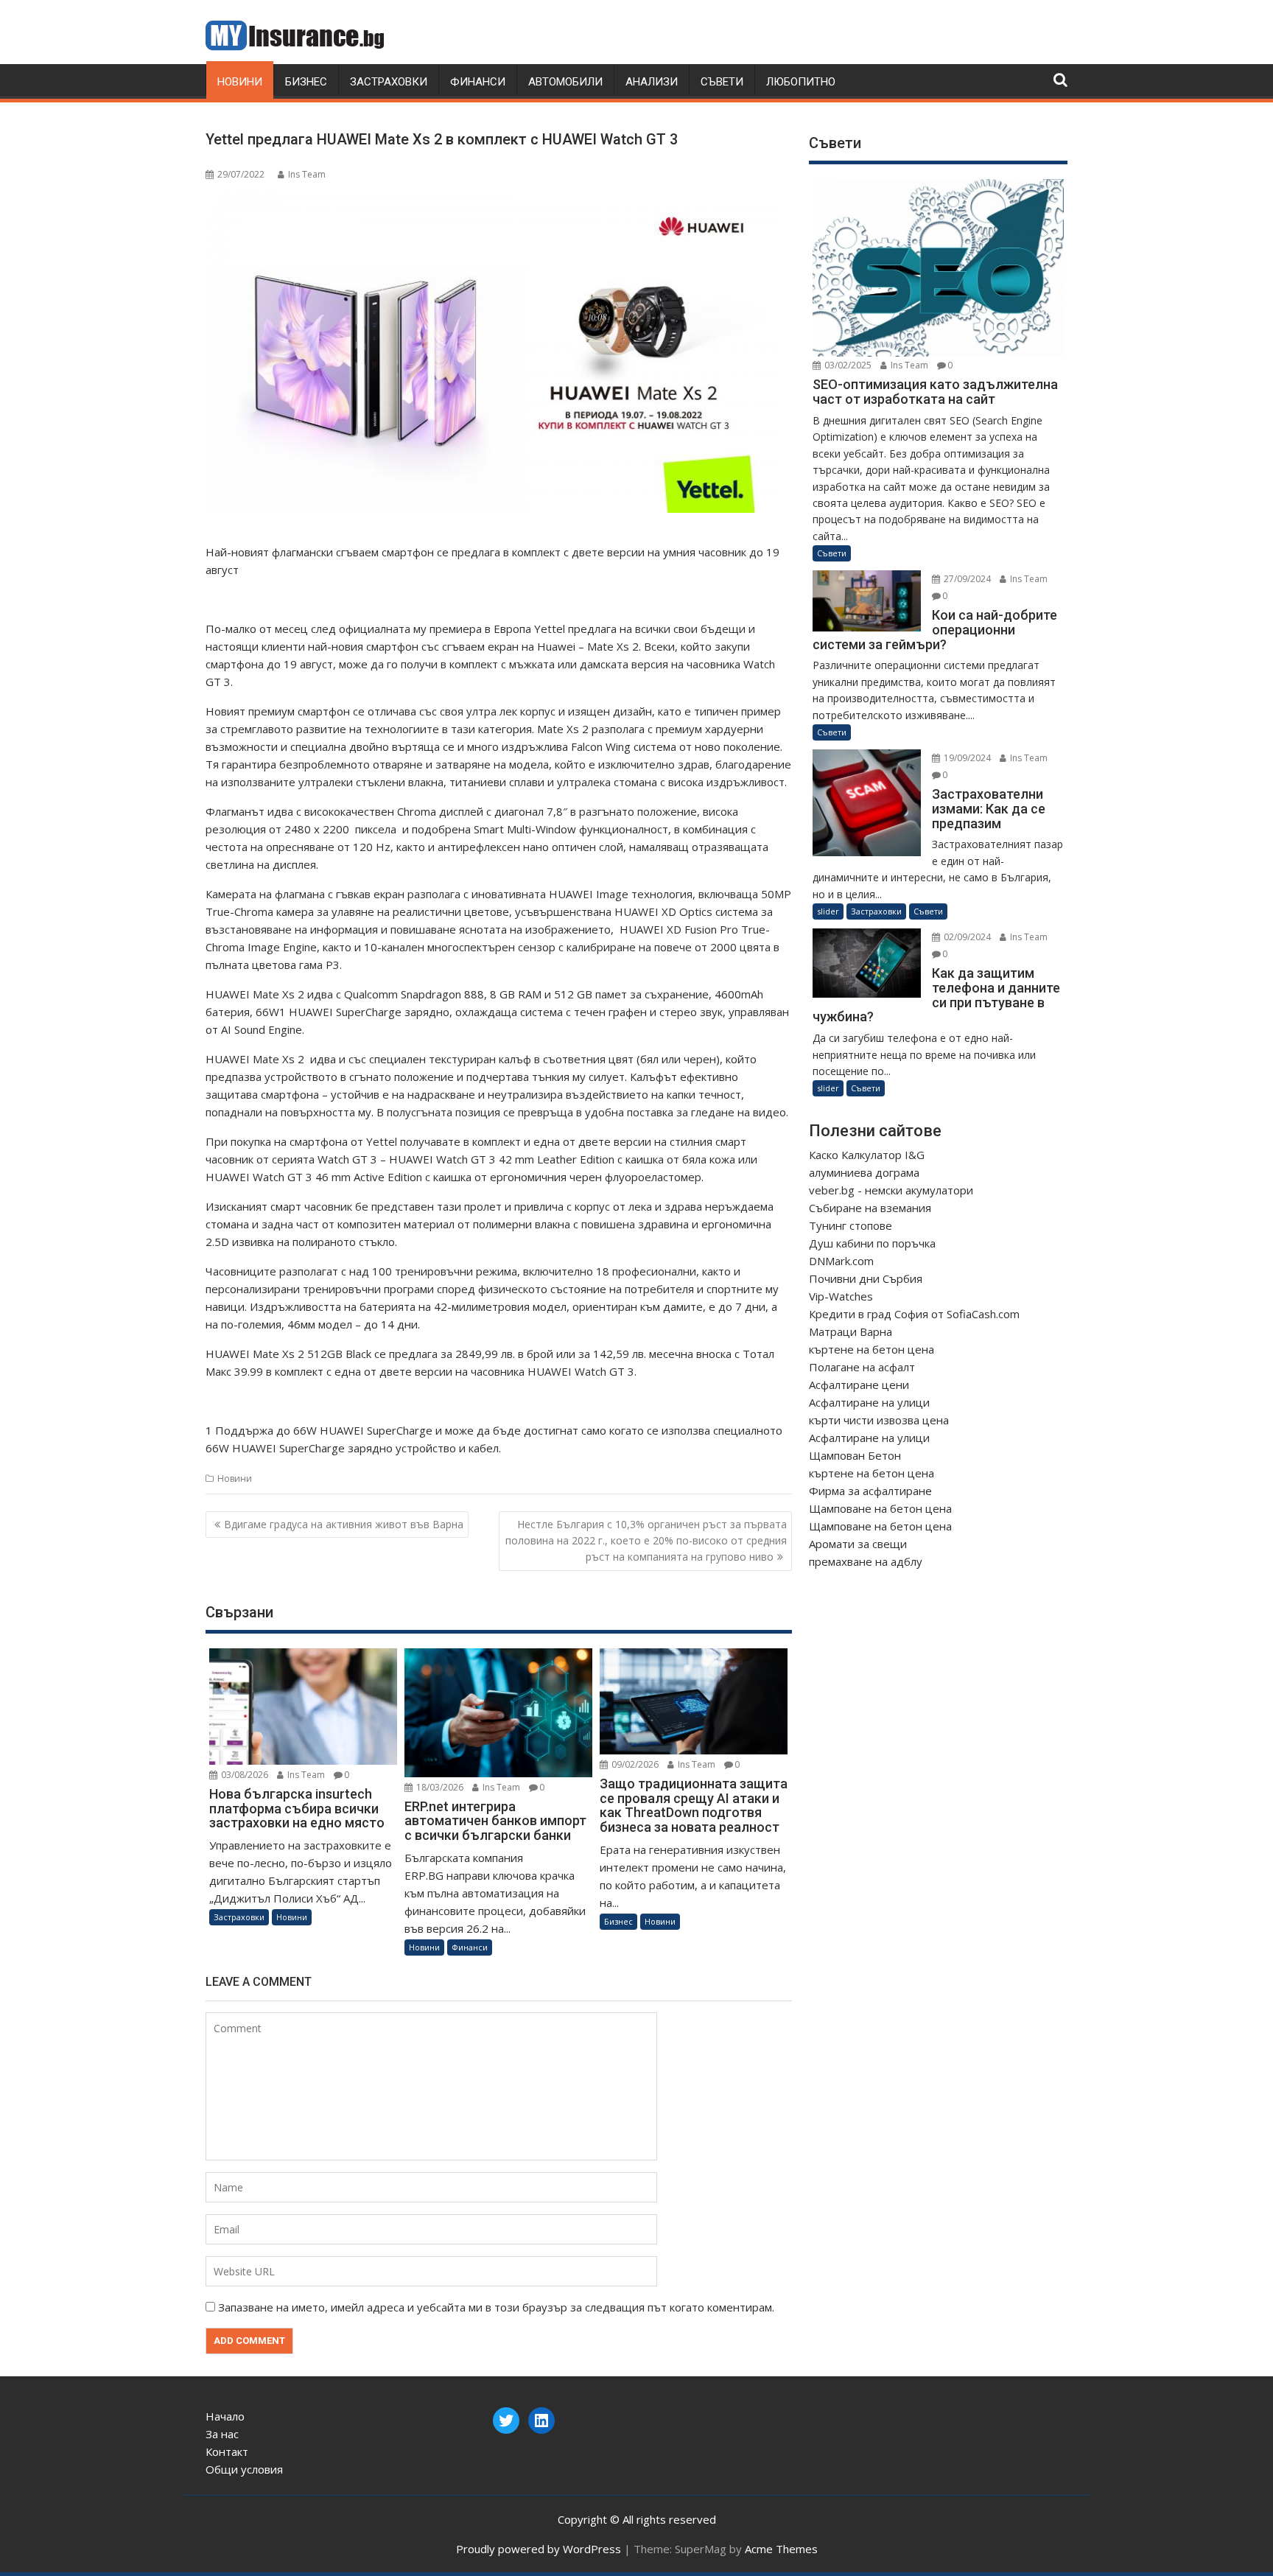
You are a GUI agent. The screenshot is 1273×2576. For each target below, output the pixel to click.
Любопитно (801, 82)
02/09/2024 (966, 937)
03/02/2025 (847, 365)
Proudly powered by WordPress (539, 2549)
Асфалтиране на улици (869, 1402)
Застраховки (389, 82)
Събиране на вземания (870, 1208)
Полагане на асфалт (862, 1367)
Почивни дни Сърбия (866, 1278)
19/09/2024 (966, 758)
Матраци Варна (851, 1331)
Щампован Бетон (855, 1455)
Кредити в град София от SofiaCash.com (914, 1314)
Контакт (227, 2451)
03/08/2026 (243, 1775)
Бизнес (306, 82)
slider (828, 911)
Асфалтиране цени (859, 1385)
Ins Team (307, 174)
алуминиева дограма (864, 1172)
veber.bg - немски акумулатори (891, 1190)
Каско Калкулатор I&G (867, 1155)
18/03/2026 (439, 1787)
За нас (222, 2434)
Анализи (652, 82)
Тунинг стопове (851, 1225)
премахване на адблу (866, 1561)
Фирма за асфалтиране (870, 1491)
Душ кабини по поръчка (872, 1243)
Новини (240, 82)
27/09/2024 (966, 579)
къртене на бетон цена (872, 1349)
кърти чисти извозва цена (879, 1420)
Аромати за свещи (858, 1544)
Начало (225, 2416)
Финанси (478, 82)
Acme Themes (781, 2549)
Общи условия (244, 2469)
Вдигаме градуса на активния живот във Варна (344, 1524)
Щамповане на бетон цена (880, 1508)
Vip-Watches (841, 1296)
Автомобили (565, 82)
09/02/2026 (634, 1764)
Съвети (722, 82)
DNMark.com (841, 1261)
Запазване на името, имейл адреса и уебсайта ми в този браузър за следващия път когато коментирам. (496, 2307)
